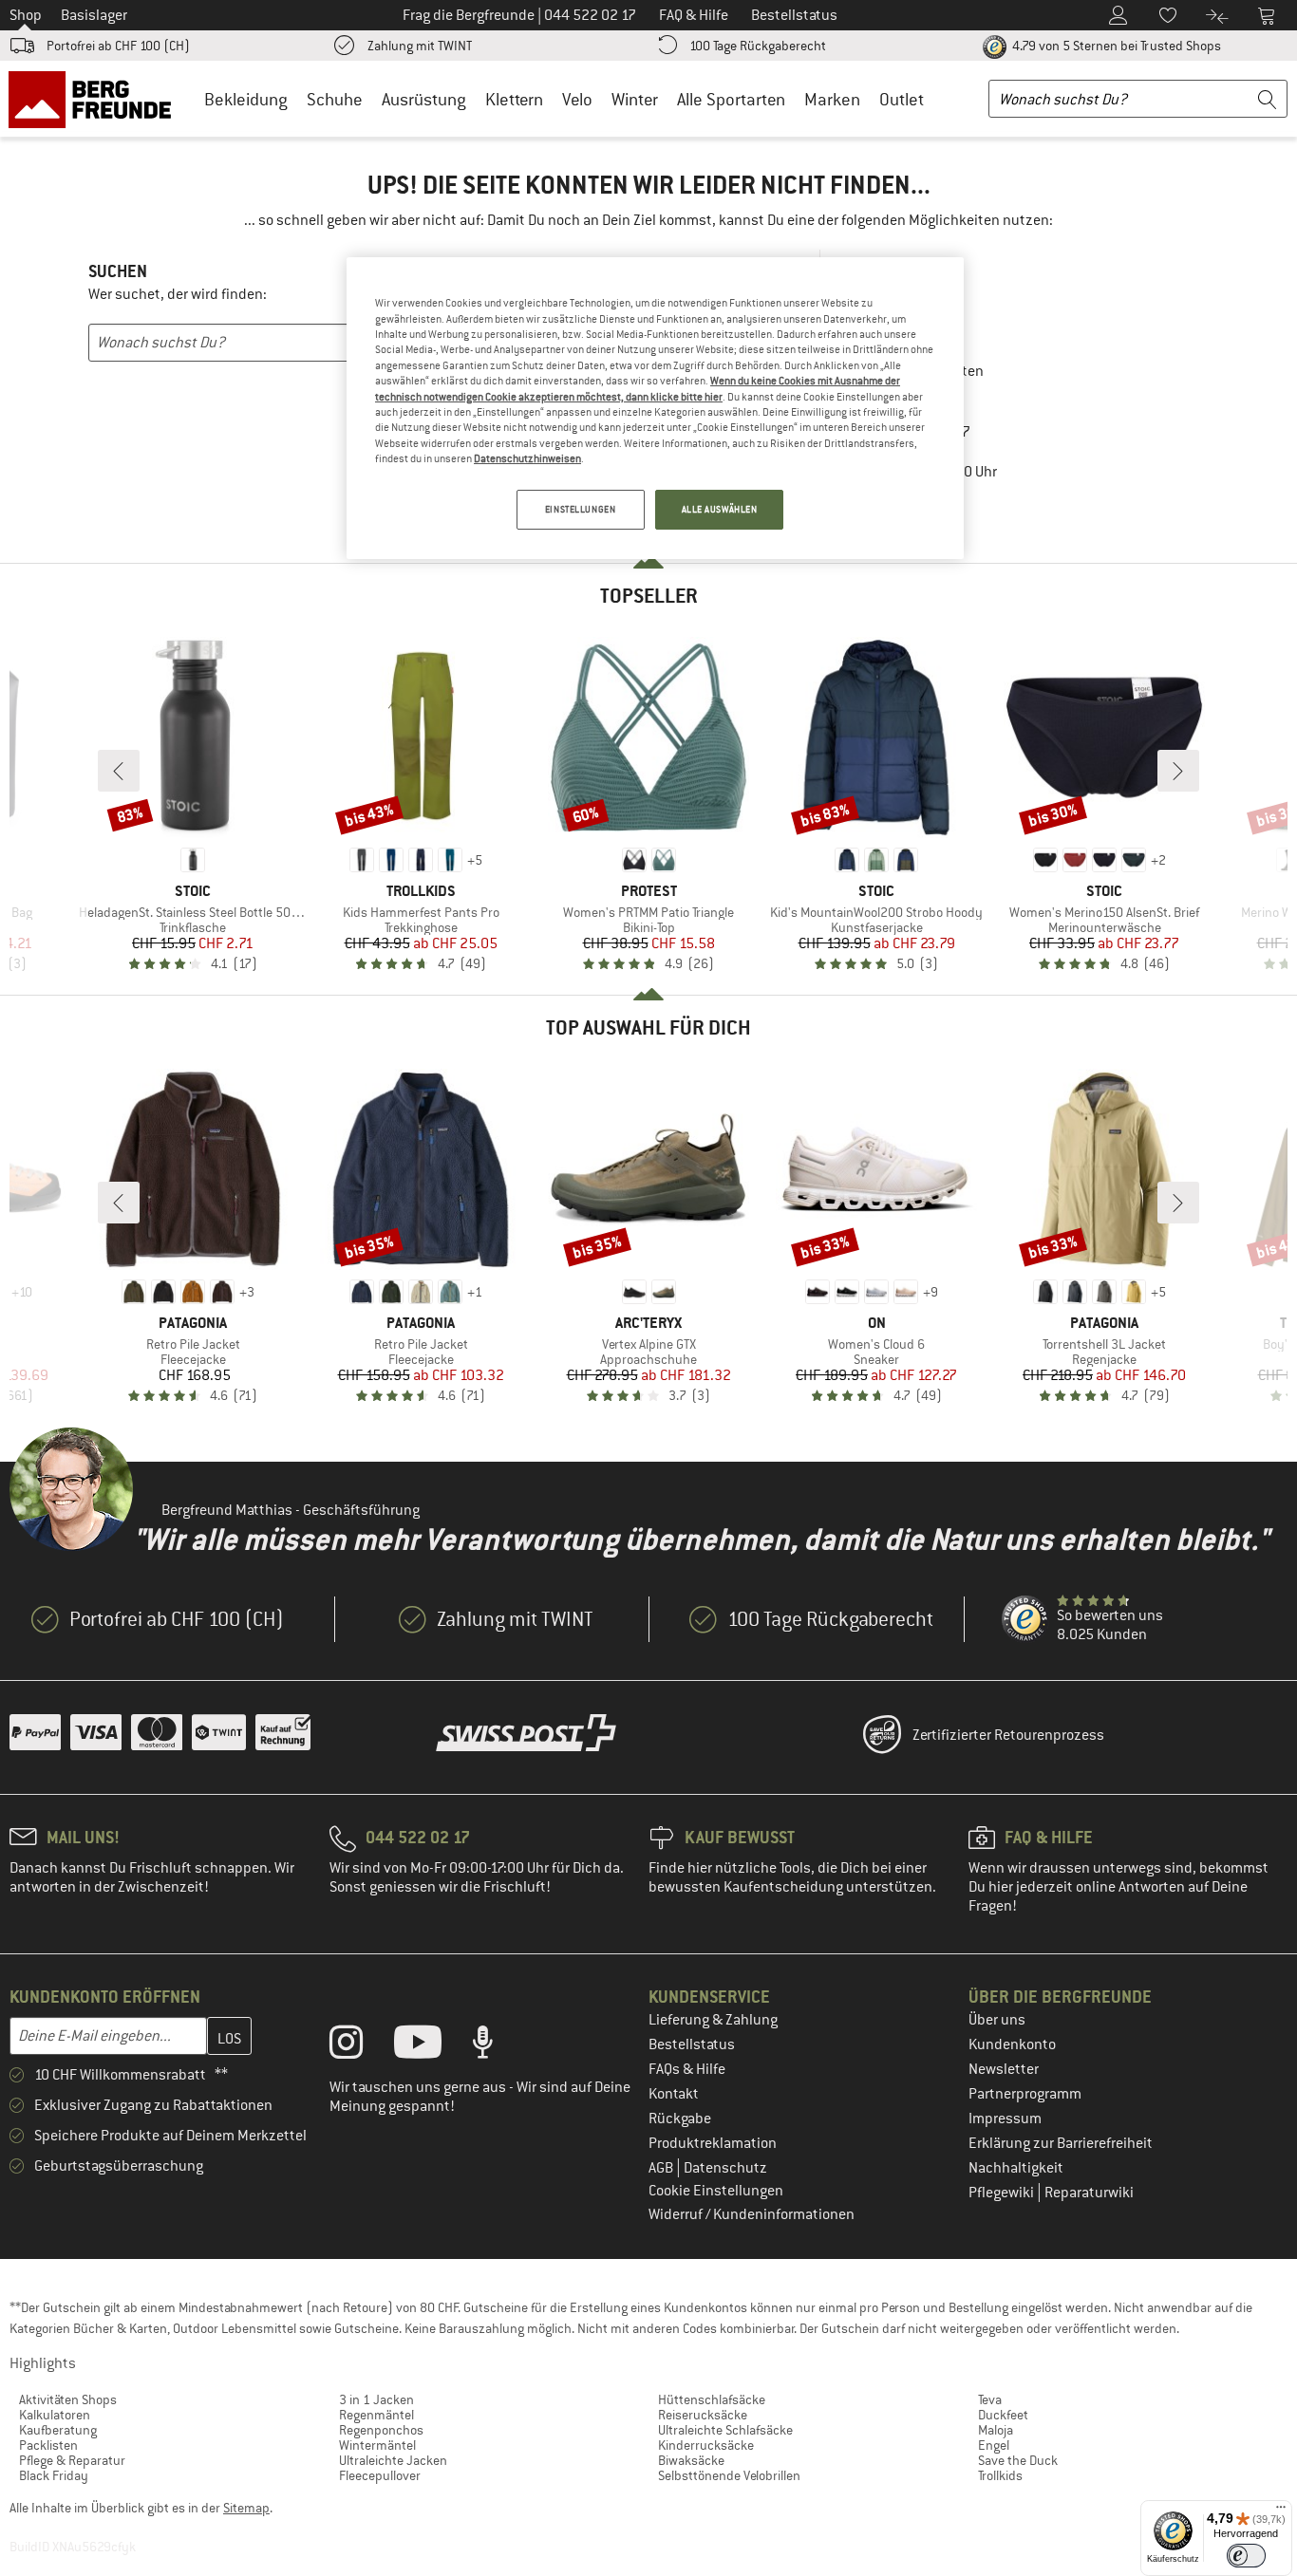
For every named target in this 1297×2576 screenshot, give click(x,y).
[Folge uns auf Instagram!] (360, 2046)
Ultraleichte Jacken (393, 2460)
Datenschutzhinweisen (527, 458)
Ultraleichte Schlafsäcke (725, 2430)
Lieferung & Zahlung (713, 2020)
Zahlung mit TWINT (420, 46)
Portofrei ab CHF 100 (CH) (118, 46)
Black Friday (54, 2475)
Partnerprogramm (1025, 2094)
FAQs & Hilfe (687, 2069)
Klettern (514, 99)
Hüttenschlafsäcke (712, 2399)
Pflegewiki (1003, 2193)
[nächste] (1178, 771)
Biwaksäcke (691, 2460)
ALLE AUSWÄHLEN (720, 509)
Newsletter (1004, 2069)
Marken (832, 99)
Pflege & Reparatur (72, 2460)
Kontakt (674, 2094)
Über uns (997, 2020)
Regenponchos (381, 2430)
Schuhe (335, 99)
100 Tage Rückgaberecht (758, 46)
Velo (577, 99)
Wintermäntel (377, 2445)
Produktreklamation (713, 2143)
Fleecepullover (380, 2475)
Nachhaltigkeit (1016, 2168)
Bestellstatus (692, 2044)
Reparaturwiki (1089, 2193)
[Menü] (1281, 2511)
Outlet (902, 99)
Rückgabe (680, 2119)
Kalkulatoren (55, 2415)
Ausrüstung (424, 99)
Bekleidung (246, 99)
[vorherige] (119, 771)
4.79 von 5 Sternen (1115, 46)
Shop (26, 15)
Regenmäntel (376, 2415)
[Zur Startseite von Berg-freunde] (96, 99)
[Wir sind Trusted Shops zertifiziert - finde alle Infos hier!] (1025, 1619)
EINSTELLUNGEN (580, 509)
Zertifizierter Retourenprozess (1008, 1735)
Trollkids (1000, 2475)
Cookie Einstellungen (716, 2191)
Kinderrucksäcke (706, 2445)
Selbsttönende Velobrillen (729, 2475)
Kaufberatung (58, 2430)
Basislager (94, 15)
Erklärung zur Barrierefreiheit (1061, 2143)
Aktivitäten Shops (68, 2399)
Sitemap (246, 2508)
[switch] (1246, 2556)
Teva (990, 2399)
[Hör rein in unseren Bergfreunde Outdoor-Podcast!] (497, 2046)
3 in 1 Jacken (376, 2399)
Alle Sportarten (731, 99)
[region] (655, 408)
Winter (635, 99)
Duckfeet (1003, 2415)
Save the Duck (1018, 2460)
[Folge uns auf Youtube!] (432, 2046)
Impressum (1005, 2119)
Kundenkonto (1012, 2044)
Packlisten (48, 2445)
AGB (662, 2168)
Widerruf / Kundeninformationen (752, 2214)
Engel (994, 2445)
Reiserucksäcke (703, 2415)
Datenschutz (725, 2168)
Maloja (996, 2430)
